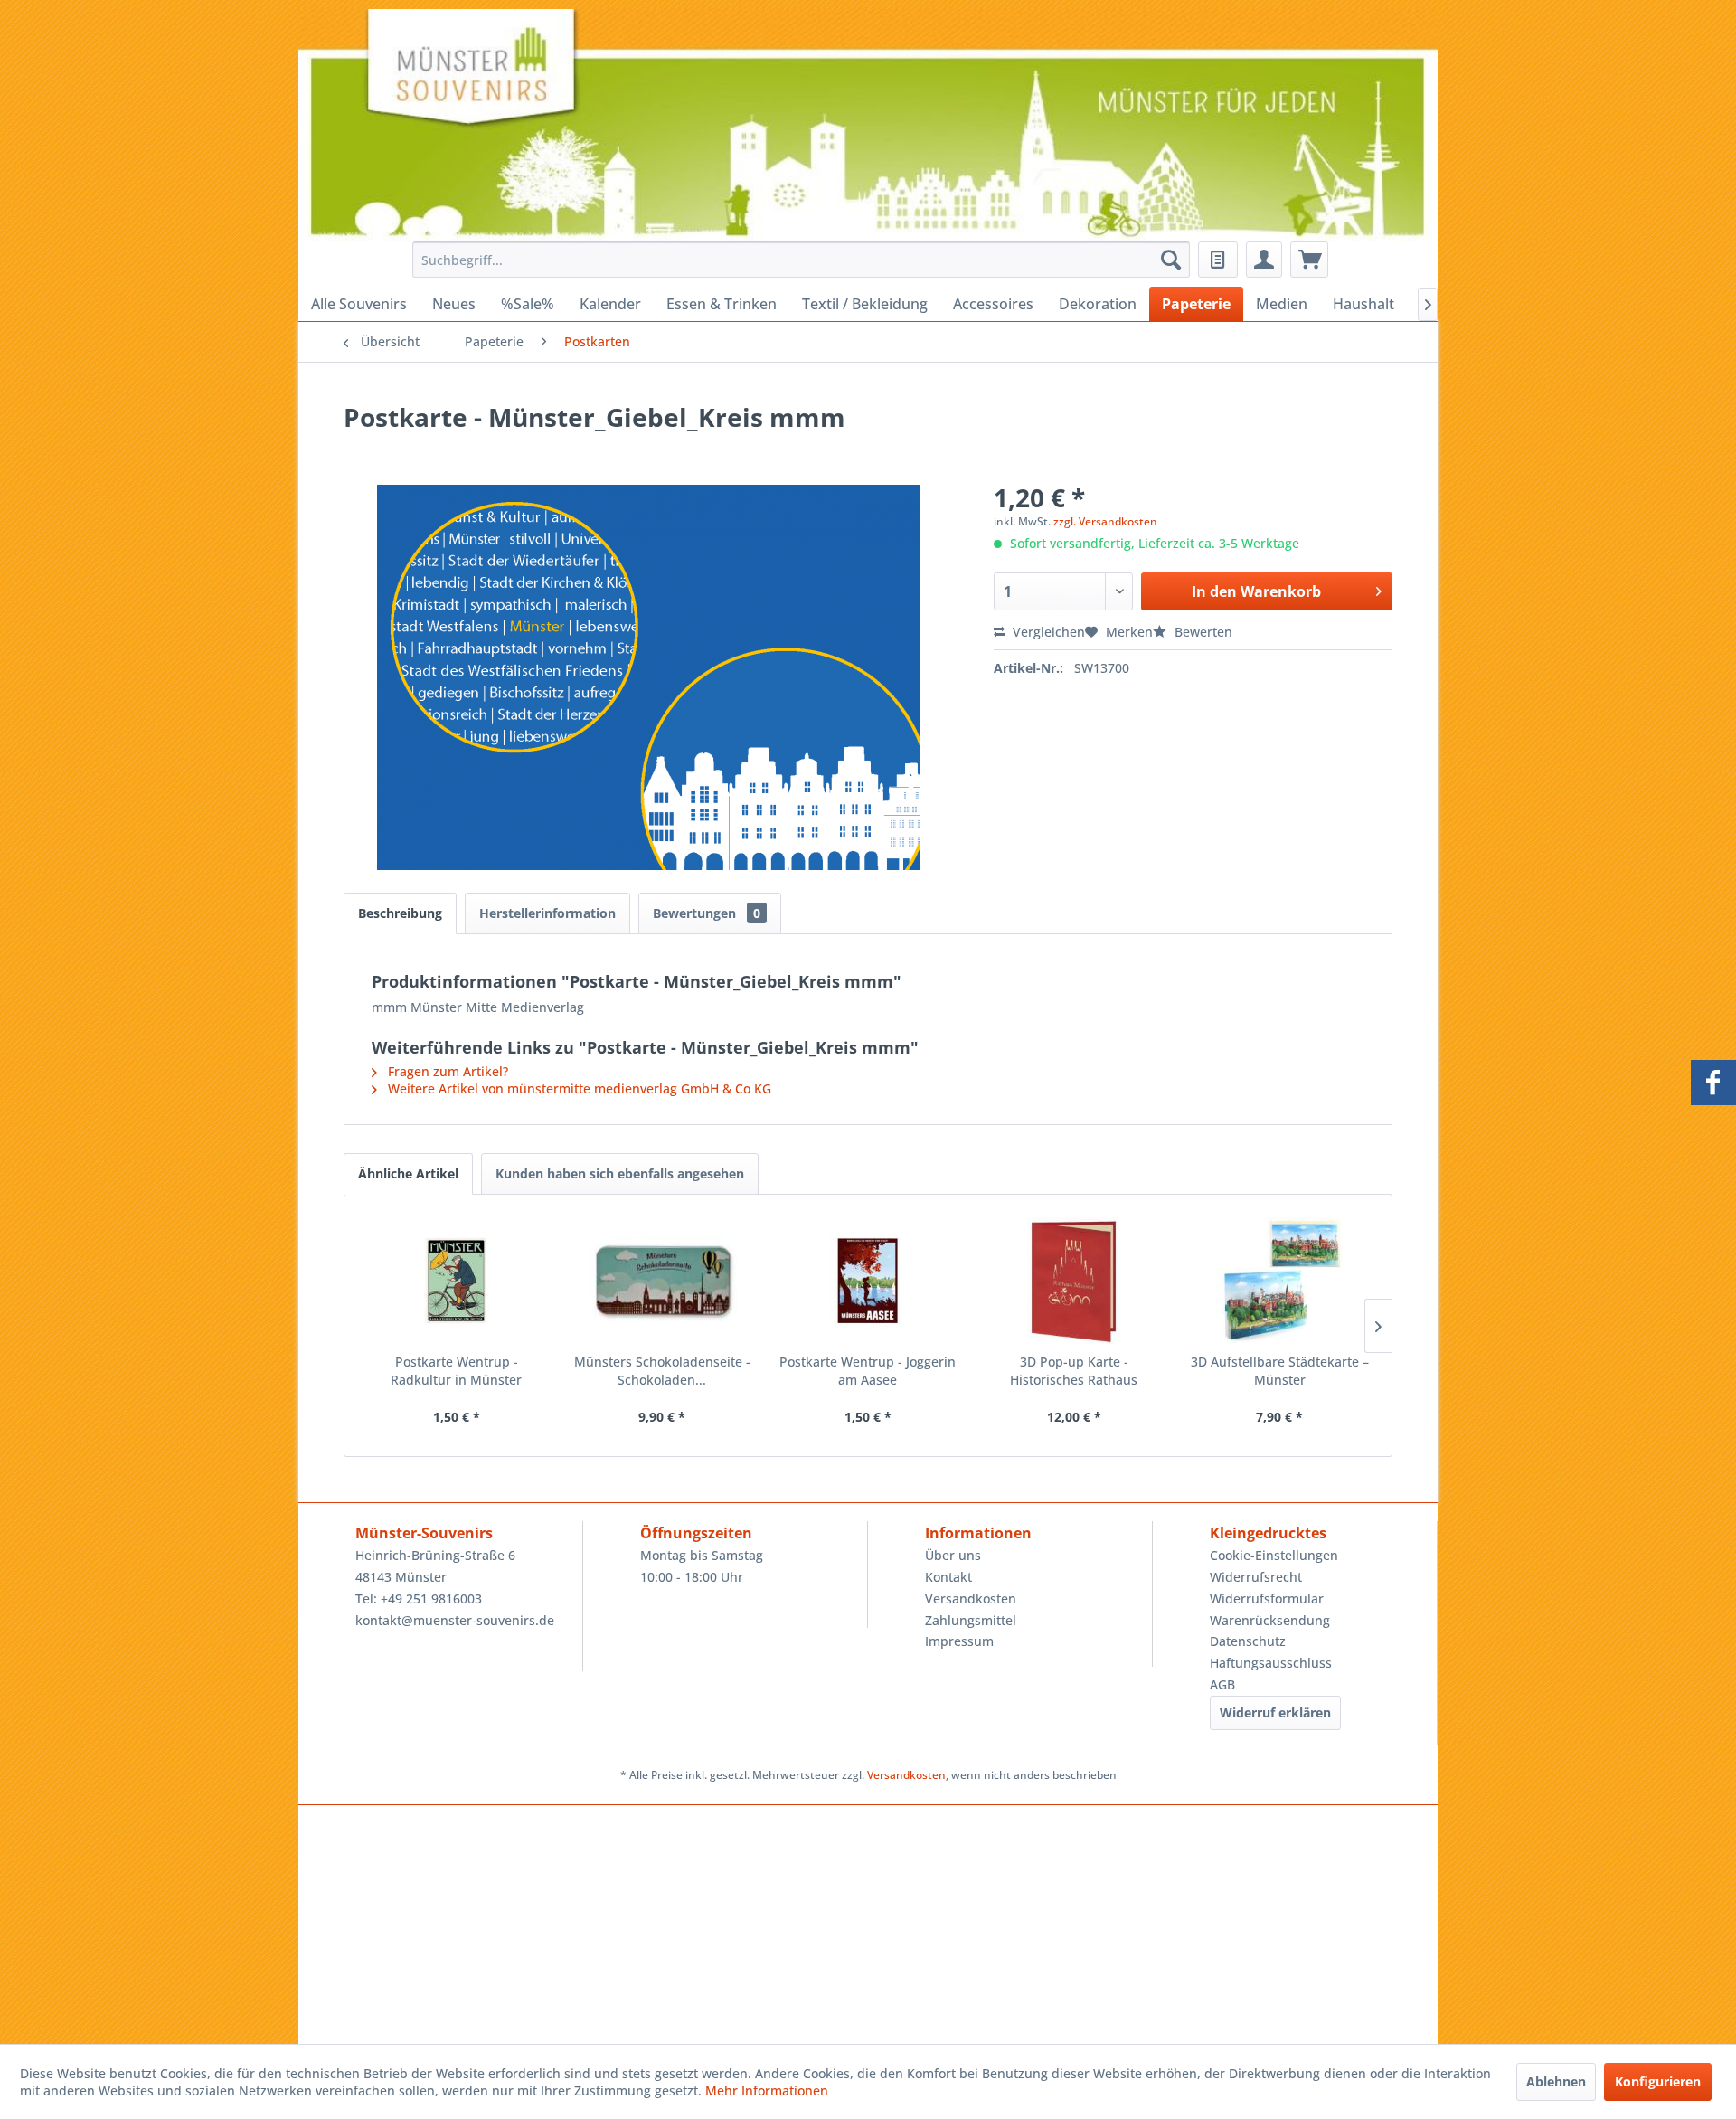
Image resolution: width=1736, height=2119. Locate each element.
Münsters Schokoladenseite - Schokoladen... (662, 1371)
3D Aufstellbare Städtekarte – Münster (1280, 1371)
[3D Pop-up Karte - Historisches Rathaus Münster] (1074, 1281)
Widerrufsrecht (1256, 1577)
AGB (1222, 1684)
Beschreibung (400, 913)
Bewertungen (707, 913)
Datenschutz (1248, 1641)
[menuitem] (796, 260)
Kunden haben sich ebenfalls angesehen (620, 1173)
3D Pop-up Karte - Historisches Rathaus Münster (1074, 1371)
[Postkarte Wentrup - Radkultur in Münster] (457, 1281)
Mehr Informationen (767, 2091)
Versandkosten (971, 1599)
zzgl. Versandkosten (1105, 521)
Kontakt (948, 1577)
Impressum (959, 1641)
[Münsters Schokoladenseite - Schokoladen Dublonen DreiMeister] (663, 1281)
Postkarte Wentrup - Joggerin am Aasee (868, 1371)
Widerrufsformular (1267, 1599)
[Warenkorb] (1309, 260)
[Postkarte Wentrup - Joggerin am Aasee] (868, 1281)
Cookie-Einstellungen (1274, 1555)
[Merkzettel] (1218, 260)
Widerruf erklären (1275, 1712)
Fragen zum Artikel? (446, 1071)
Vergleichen (1047, 632)
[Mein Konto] (1264, 260)
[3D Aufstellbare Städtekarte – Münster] (1279, 1281)
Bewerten (1202, 632)
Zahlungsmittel (971, 1620)
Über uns (953, 1555)
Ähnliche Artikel (408, 1173)
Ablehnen (1556, 2081)
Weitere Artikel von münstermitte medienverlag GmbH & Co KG (578, 1088)
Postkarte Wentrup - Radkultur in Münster (456, 1371)
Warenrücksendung (1270, 1620)
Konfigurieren (1658, 2081)
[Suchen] (1171, 260)
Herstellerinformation (547, 913)
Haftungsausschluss (1271, 1663)
